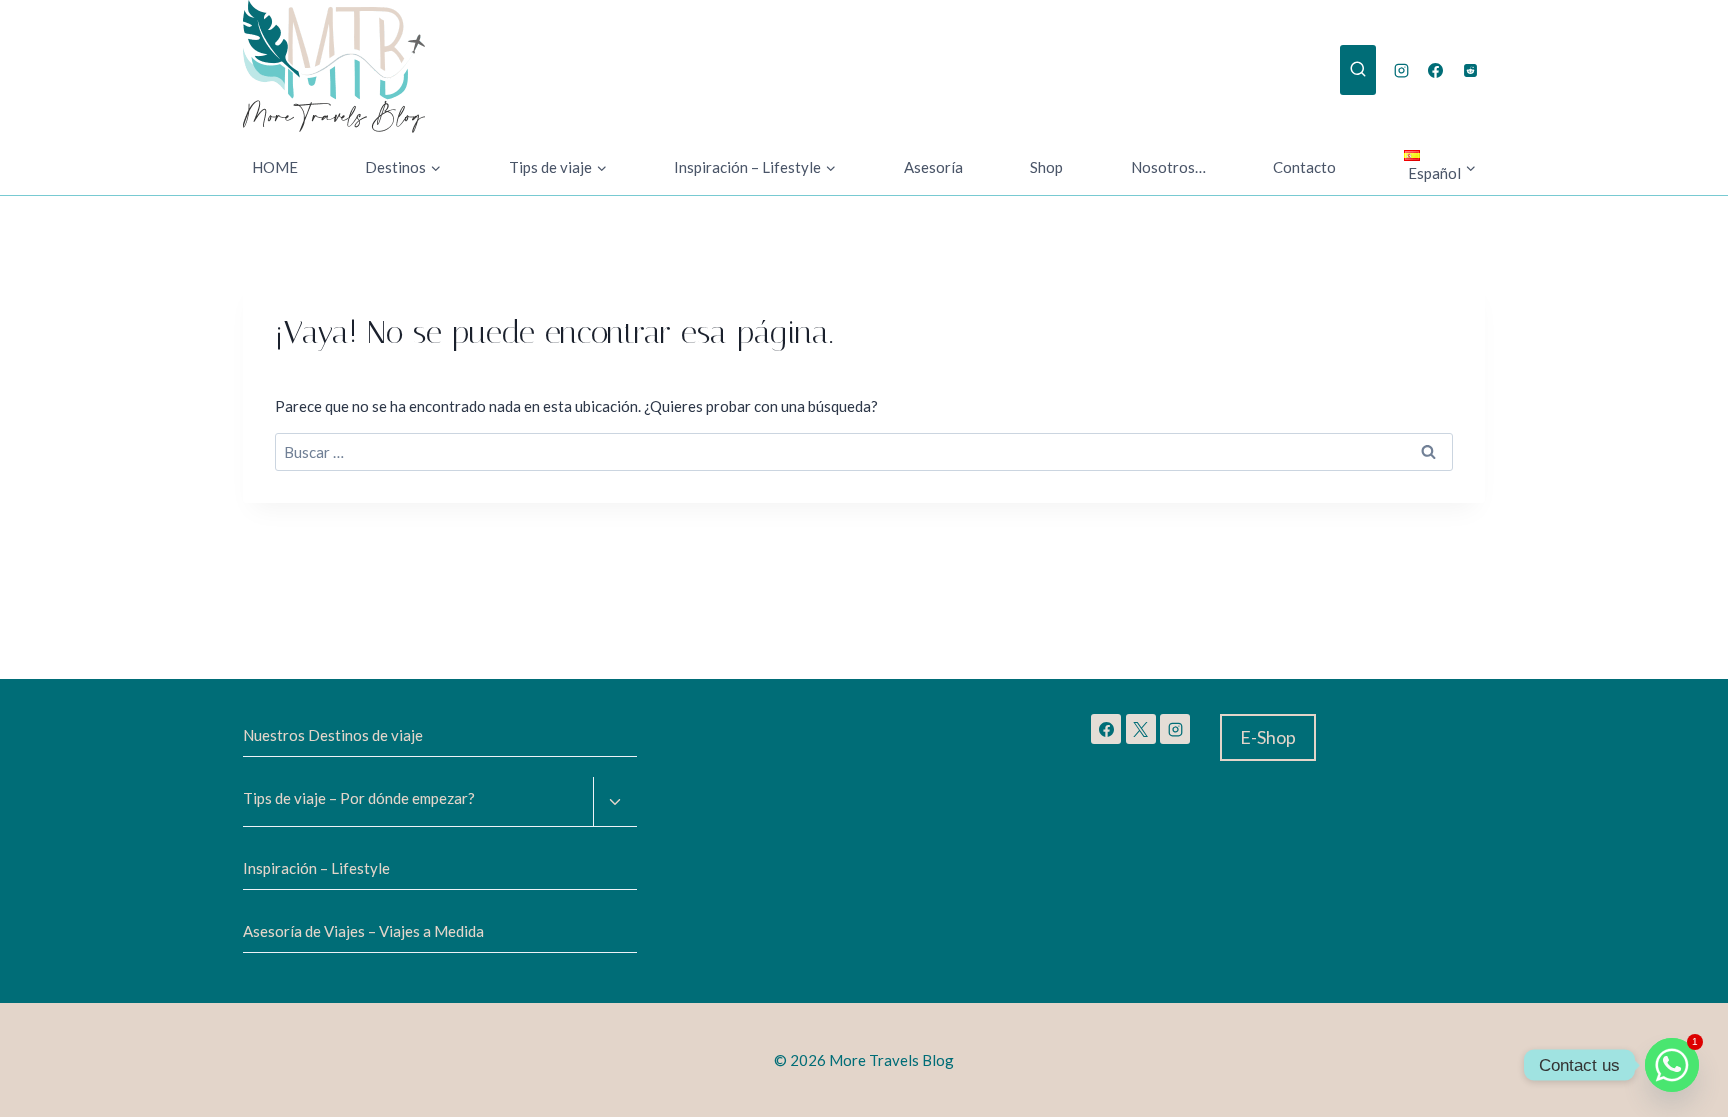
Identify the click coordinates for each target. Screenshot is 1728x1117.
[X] (1141, 729)
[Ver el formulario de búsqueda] (1358, 70)
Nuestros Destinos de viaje (333, 735)
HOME (275, 167)
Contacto (1304, 167)
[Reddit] (1470, 70)
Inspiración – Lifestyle (316, 868)
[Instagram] (1401, 70)
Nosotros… (1168, 167)
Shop (1046, 167)
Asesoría (933, 167)
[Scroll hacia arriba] (89, 1086)
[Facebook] (1436, 70)
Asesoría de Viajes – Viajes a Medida (363, 931)
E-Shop (1268, 737)
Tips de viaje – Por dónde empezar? (359, 798)
